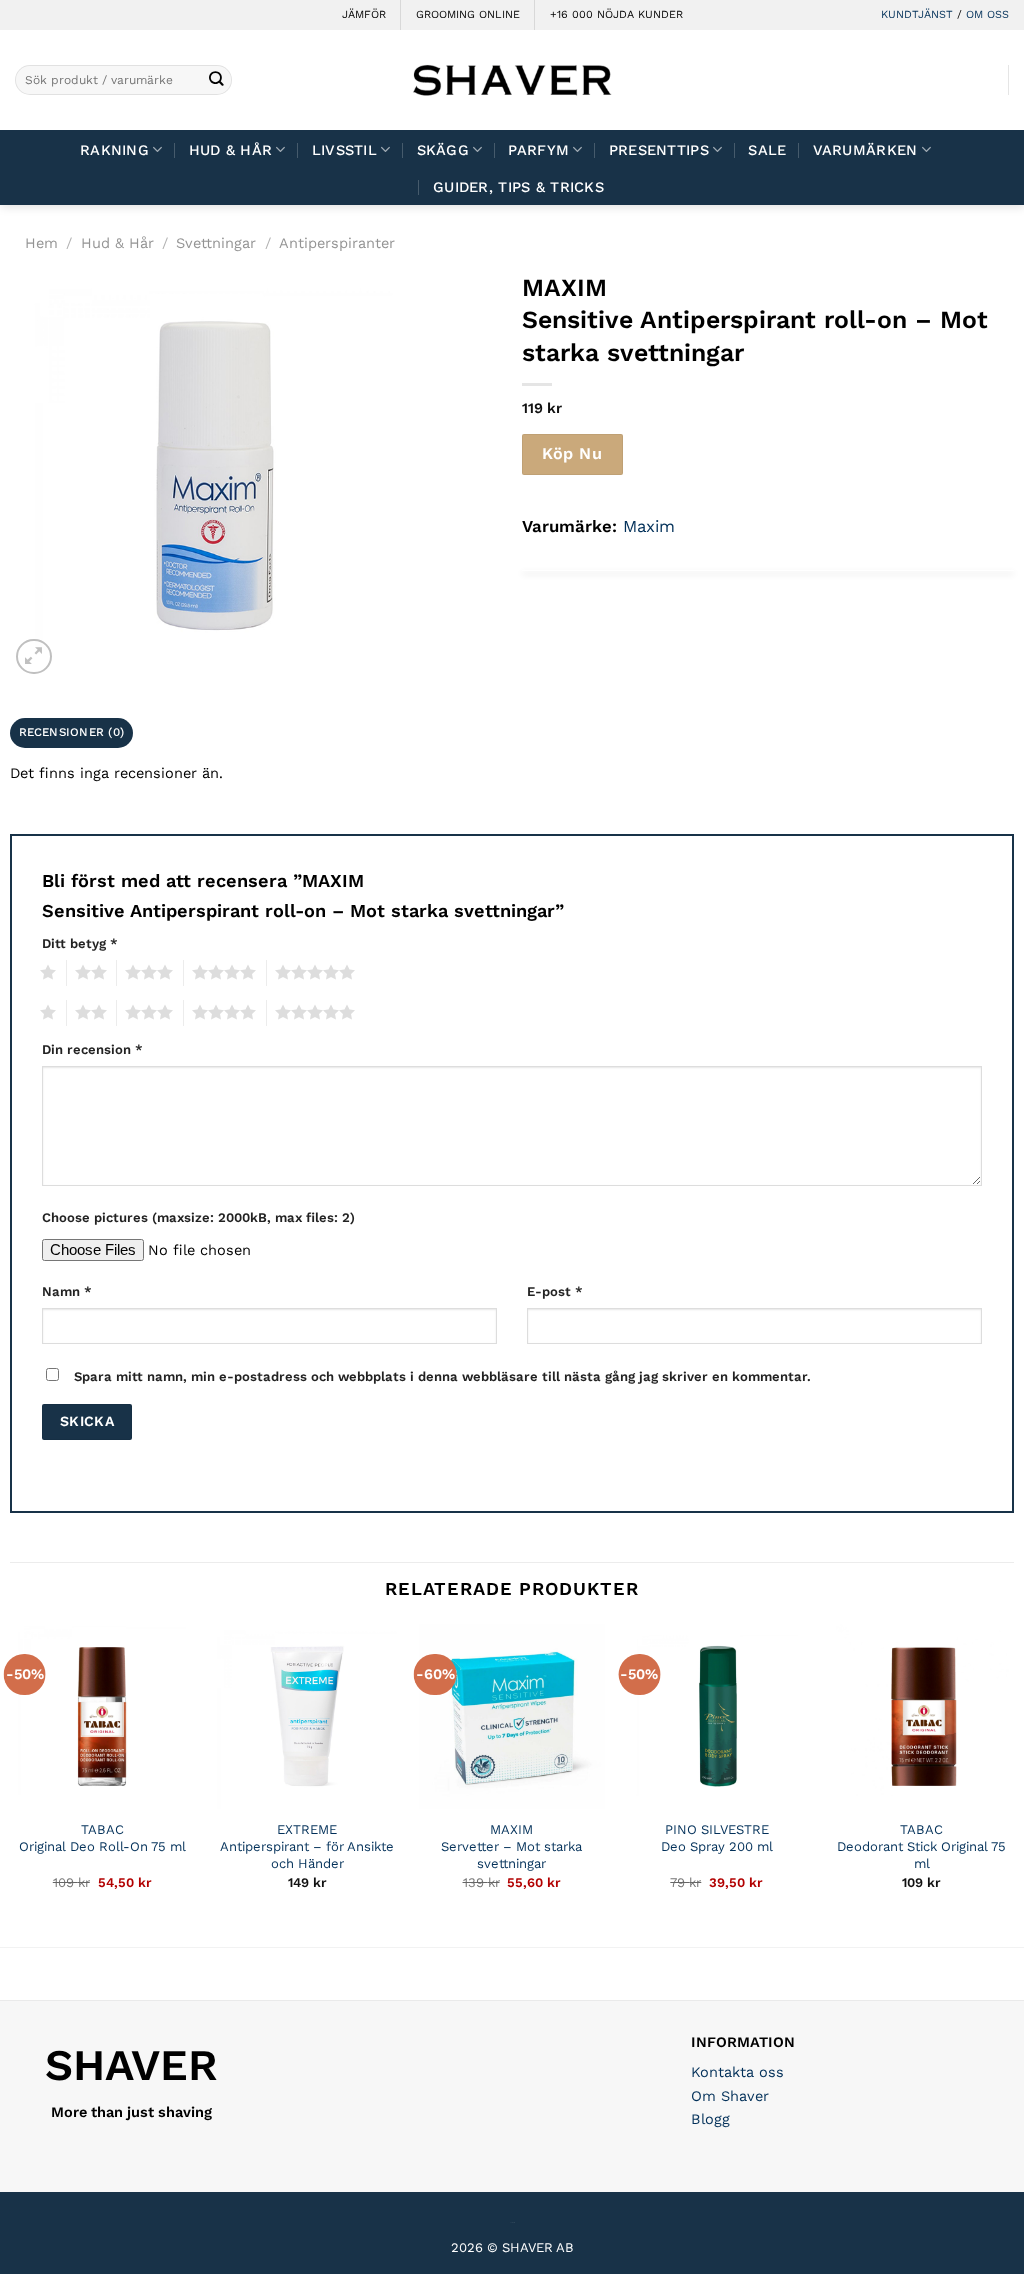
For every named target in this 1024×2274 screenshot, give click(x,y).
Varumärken (865, 150)
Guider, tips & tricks (518, 187)
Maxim (649, 526)
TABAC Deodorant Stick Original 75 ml (921, 1846)
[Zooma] (33, 656)
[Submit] (215, 80)
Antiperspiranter (337, 243)
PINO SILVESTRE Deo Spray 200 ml (717, 1838)
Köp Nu (572, 453)
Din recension (92, 1049)
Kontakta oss (737, 2072)
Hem (41, 243)
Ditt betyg (80, 943)
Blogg (710, 2119)
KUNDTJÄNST (917, 14)
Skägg (443, 150)
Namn (67, 1291)
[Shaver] (512, 79)
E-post (555, 1291)
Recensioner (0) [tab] (72, 732)
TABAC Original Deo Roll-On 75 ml (102, 1838)
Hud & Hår (231, 150)
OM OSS (987, 14)
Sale (767, 150)
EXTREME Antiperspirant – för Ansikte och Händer (307, 1846)
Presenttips (659, 150)
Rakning (114, 150)
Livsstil (344, 150)
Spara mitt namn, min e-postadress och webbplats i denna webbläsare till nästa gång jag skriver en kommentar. (442, 1376)
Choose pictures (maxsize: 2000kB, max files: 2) (198, 1217)
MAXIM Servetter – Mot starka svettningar (511, 1846)
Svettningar (216, 243)
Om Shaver (730, 2096)
